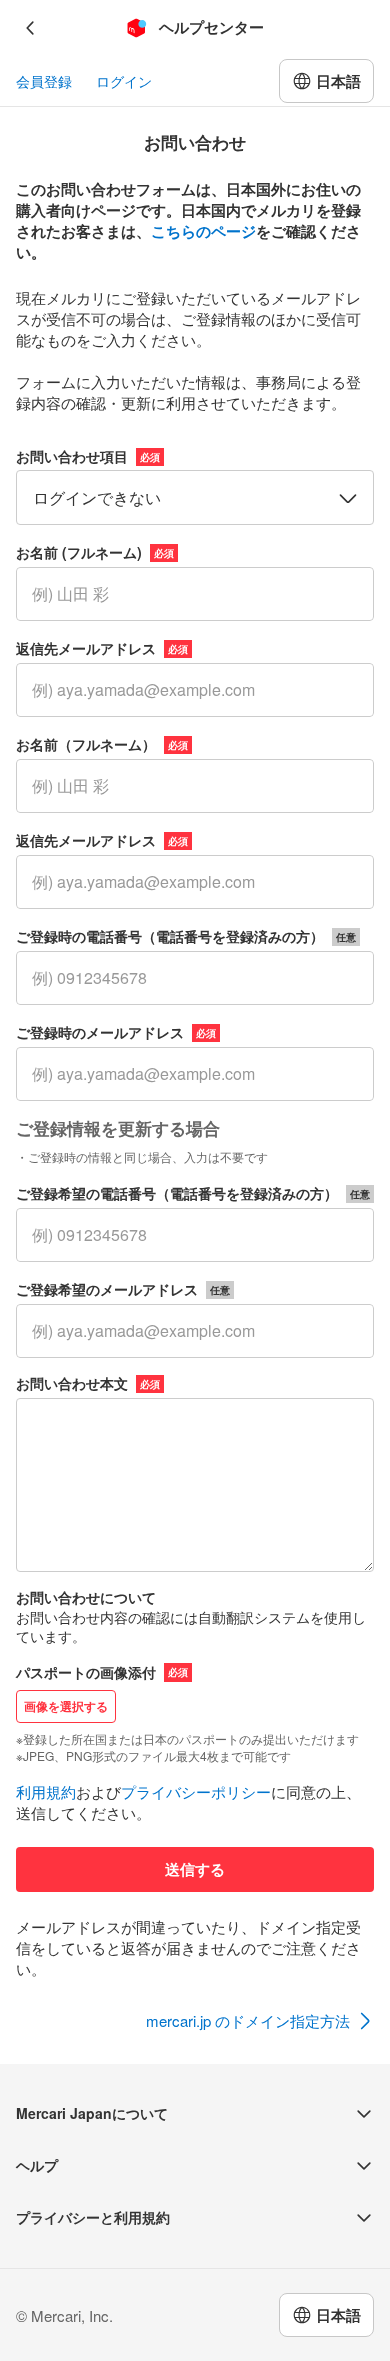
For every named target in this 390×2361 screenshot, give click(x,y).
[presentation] (195, 1714)
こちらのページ (203, 231)
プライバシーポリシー (196, 1791)
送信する (195, 1869)
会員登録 (44, 81)
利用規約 (46, 1791)
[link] (260, 2021)
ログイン (124, 81)
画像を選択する (66, 1706)
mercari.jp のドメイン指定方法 (248, 2020)
